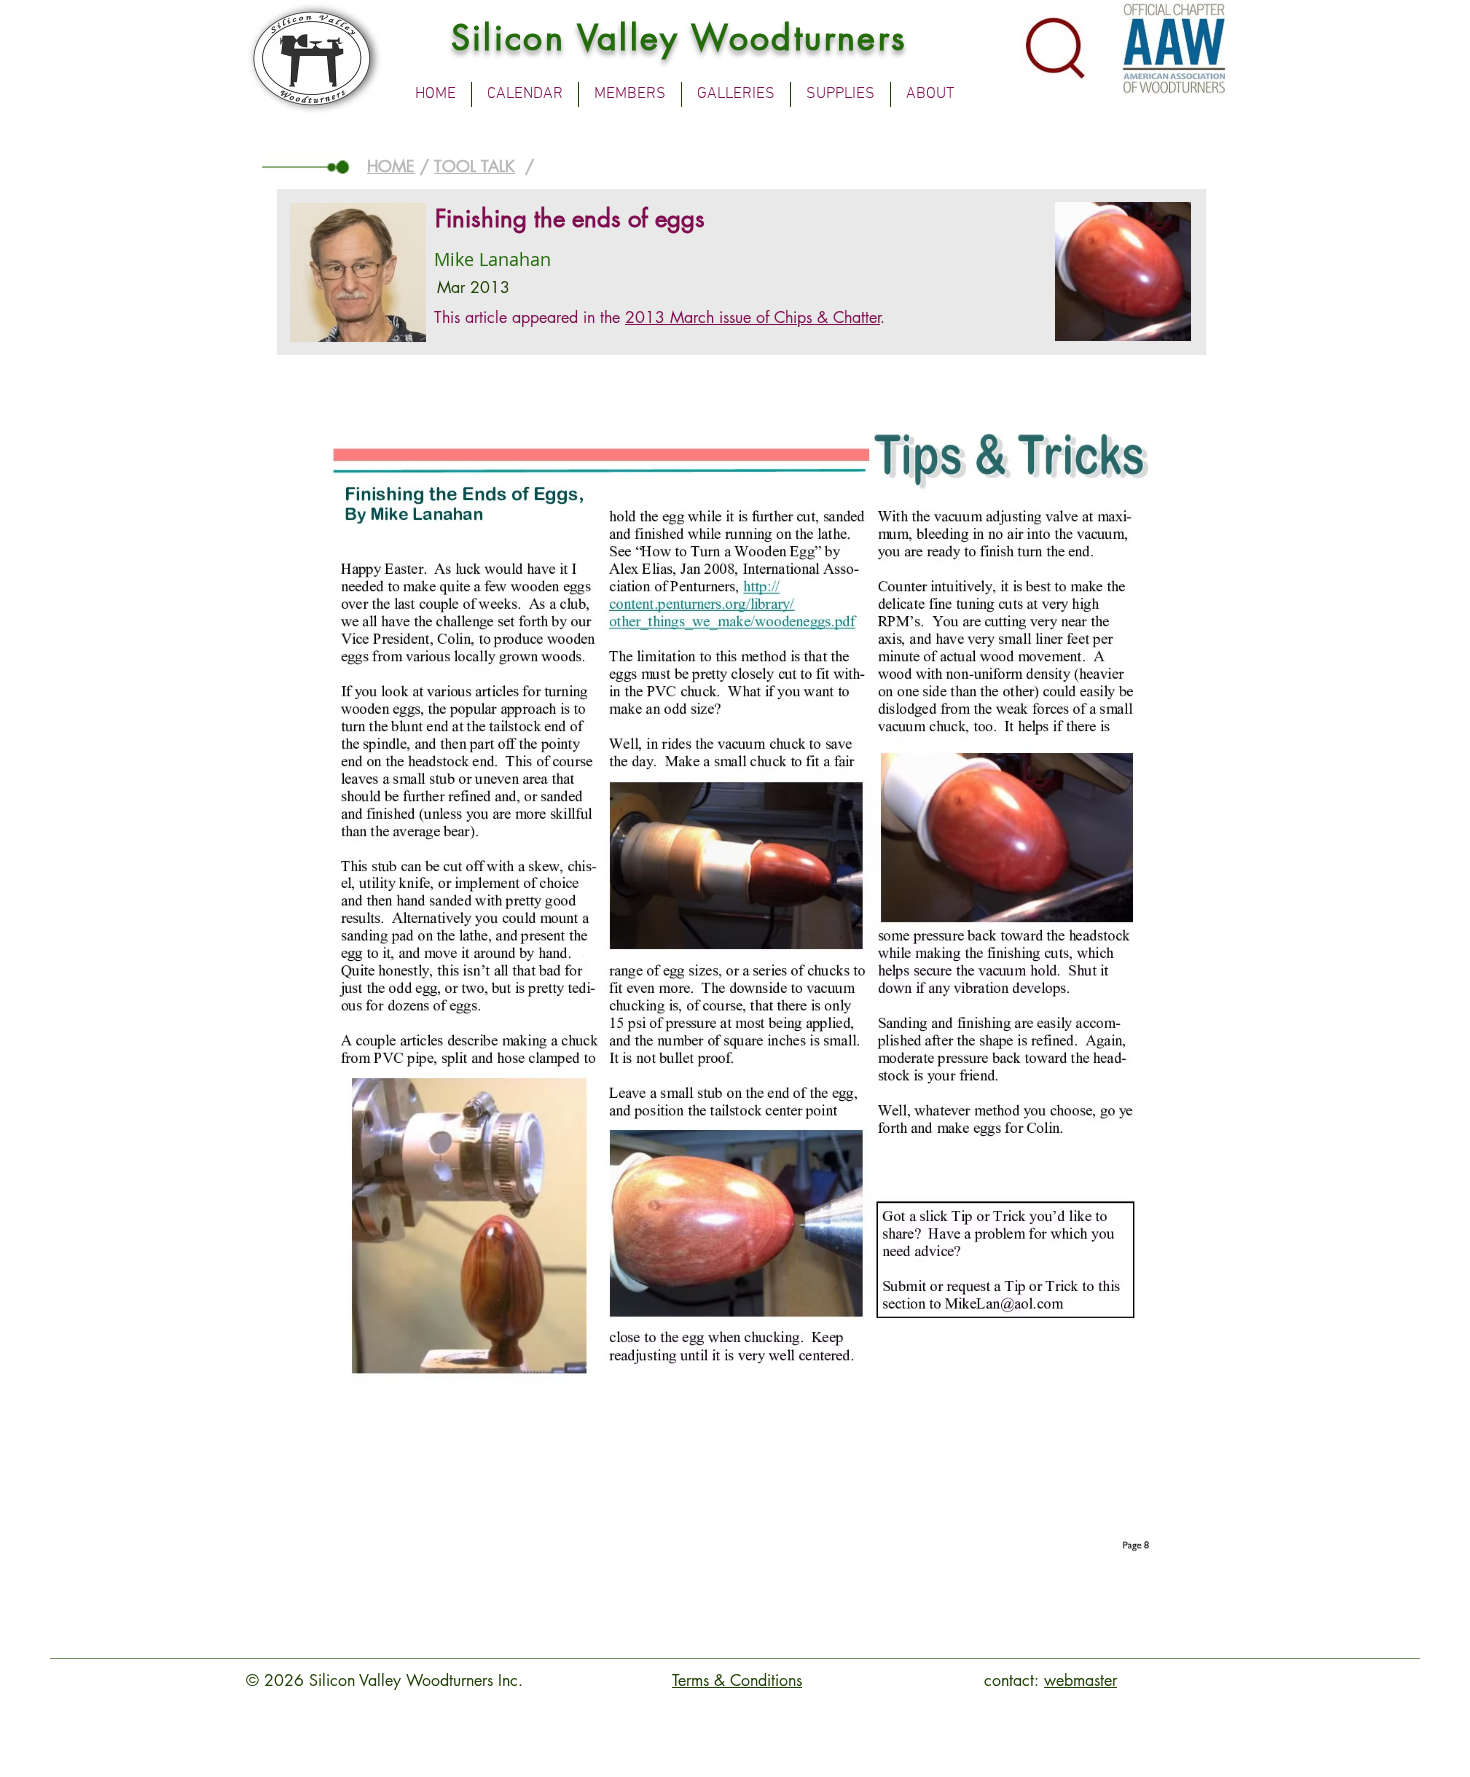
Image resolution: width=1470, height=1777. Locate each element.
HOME (391, 166)
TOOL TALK (474, 166)
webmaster (1080, 1680)
